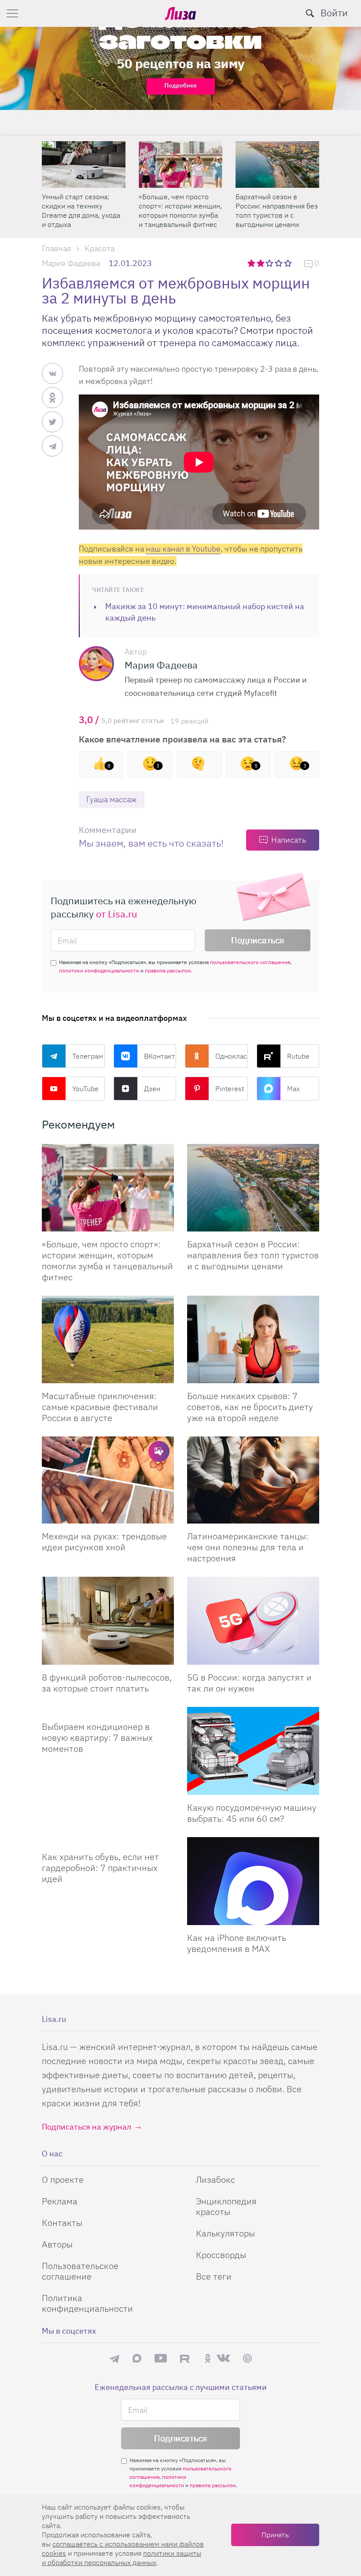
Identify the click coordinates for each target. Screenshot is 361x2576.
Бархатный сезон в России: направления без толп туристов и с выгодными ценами (180, 210)
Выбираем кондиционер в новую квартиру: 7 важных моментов (97, 1737)
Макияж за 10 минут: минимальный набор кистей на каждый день (205, 612)
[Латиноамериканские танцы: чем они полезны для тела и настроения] (253, 1480)
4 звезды (279, 263)
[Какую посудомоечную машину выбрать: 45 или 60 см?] (253, 1751)
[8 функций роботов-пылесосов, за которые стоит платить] (108, 1621)
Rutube (298, 1056)
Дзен (152, 1089)
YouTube (85, 1089)
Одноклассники (232, 1056)
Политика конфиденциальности (87, 2303)
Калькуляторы (225, 2233)
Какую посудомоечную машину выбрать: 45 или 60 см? (252, 1813)
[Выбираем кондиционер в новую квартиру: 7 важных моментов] (108, 1710)
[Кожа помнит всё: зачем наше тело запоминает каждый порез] (277, 164)
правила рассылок (168, 970)
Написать (289, 840)
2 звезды (261, 263)
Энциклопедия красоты (226, 2206)
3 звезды (271, 263)
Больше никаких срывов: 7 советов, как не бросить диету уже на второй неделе (250, 1407)
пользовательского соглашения (250, 962)
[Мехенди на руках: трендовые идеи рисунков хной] (108, 1480)
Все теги (214, 2276)
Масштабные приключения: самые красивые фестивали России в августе (100, 1407)
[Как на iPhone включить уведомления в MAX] (253, 1881)
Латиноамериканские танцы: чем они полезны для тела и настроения (248, 1547)
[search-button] (310, 13)
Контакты (62, 2223)
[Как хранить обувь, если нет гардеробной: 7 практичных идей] (108, 1841)
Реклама (60, 2201)
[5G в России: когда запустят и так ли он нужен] (253, 1621)
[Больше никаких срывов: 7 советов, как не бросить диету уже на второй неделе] (253, 1339)
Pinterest (230, 1089)
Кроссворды (221, 2255)
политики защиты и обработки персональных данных (122, 2558)
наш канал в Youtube (183, 549)
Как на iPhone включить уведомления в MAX (237, 1943)
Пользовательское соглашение (80, 2271)
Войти (334, 13)
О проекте (63, 2180)
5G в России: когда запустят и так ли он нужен (249, 1683)
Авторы (57, 2244)
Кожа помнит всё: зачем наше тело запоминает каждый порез (275, 206)
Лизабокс (215, 2180)
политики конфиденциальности (99, 970)
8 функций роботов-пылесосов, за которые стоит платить (107, 1683)
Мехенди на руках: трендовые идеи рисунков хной (104, 1542)
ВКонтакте (160, 1056)
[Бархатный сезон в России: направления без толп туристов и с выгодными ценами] (180, 164)
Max (293, 1089)
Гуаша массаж (112, 799)
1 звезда (252, 263)
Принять (275, 2535)
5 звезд (289, 263)
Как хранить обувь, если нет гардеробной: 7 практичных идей (100, 1868)
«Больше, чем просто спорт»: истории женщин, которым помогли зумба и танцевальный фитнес (83, 210)
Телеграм (88, 1056)
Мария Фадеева (71, 263)
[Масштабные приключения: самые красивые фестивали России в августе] (108, 1339)
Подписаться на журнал (87, 2127)
